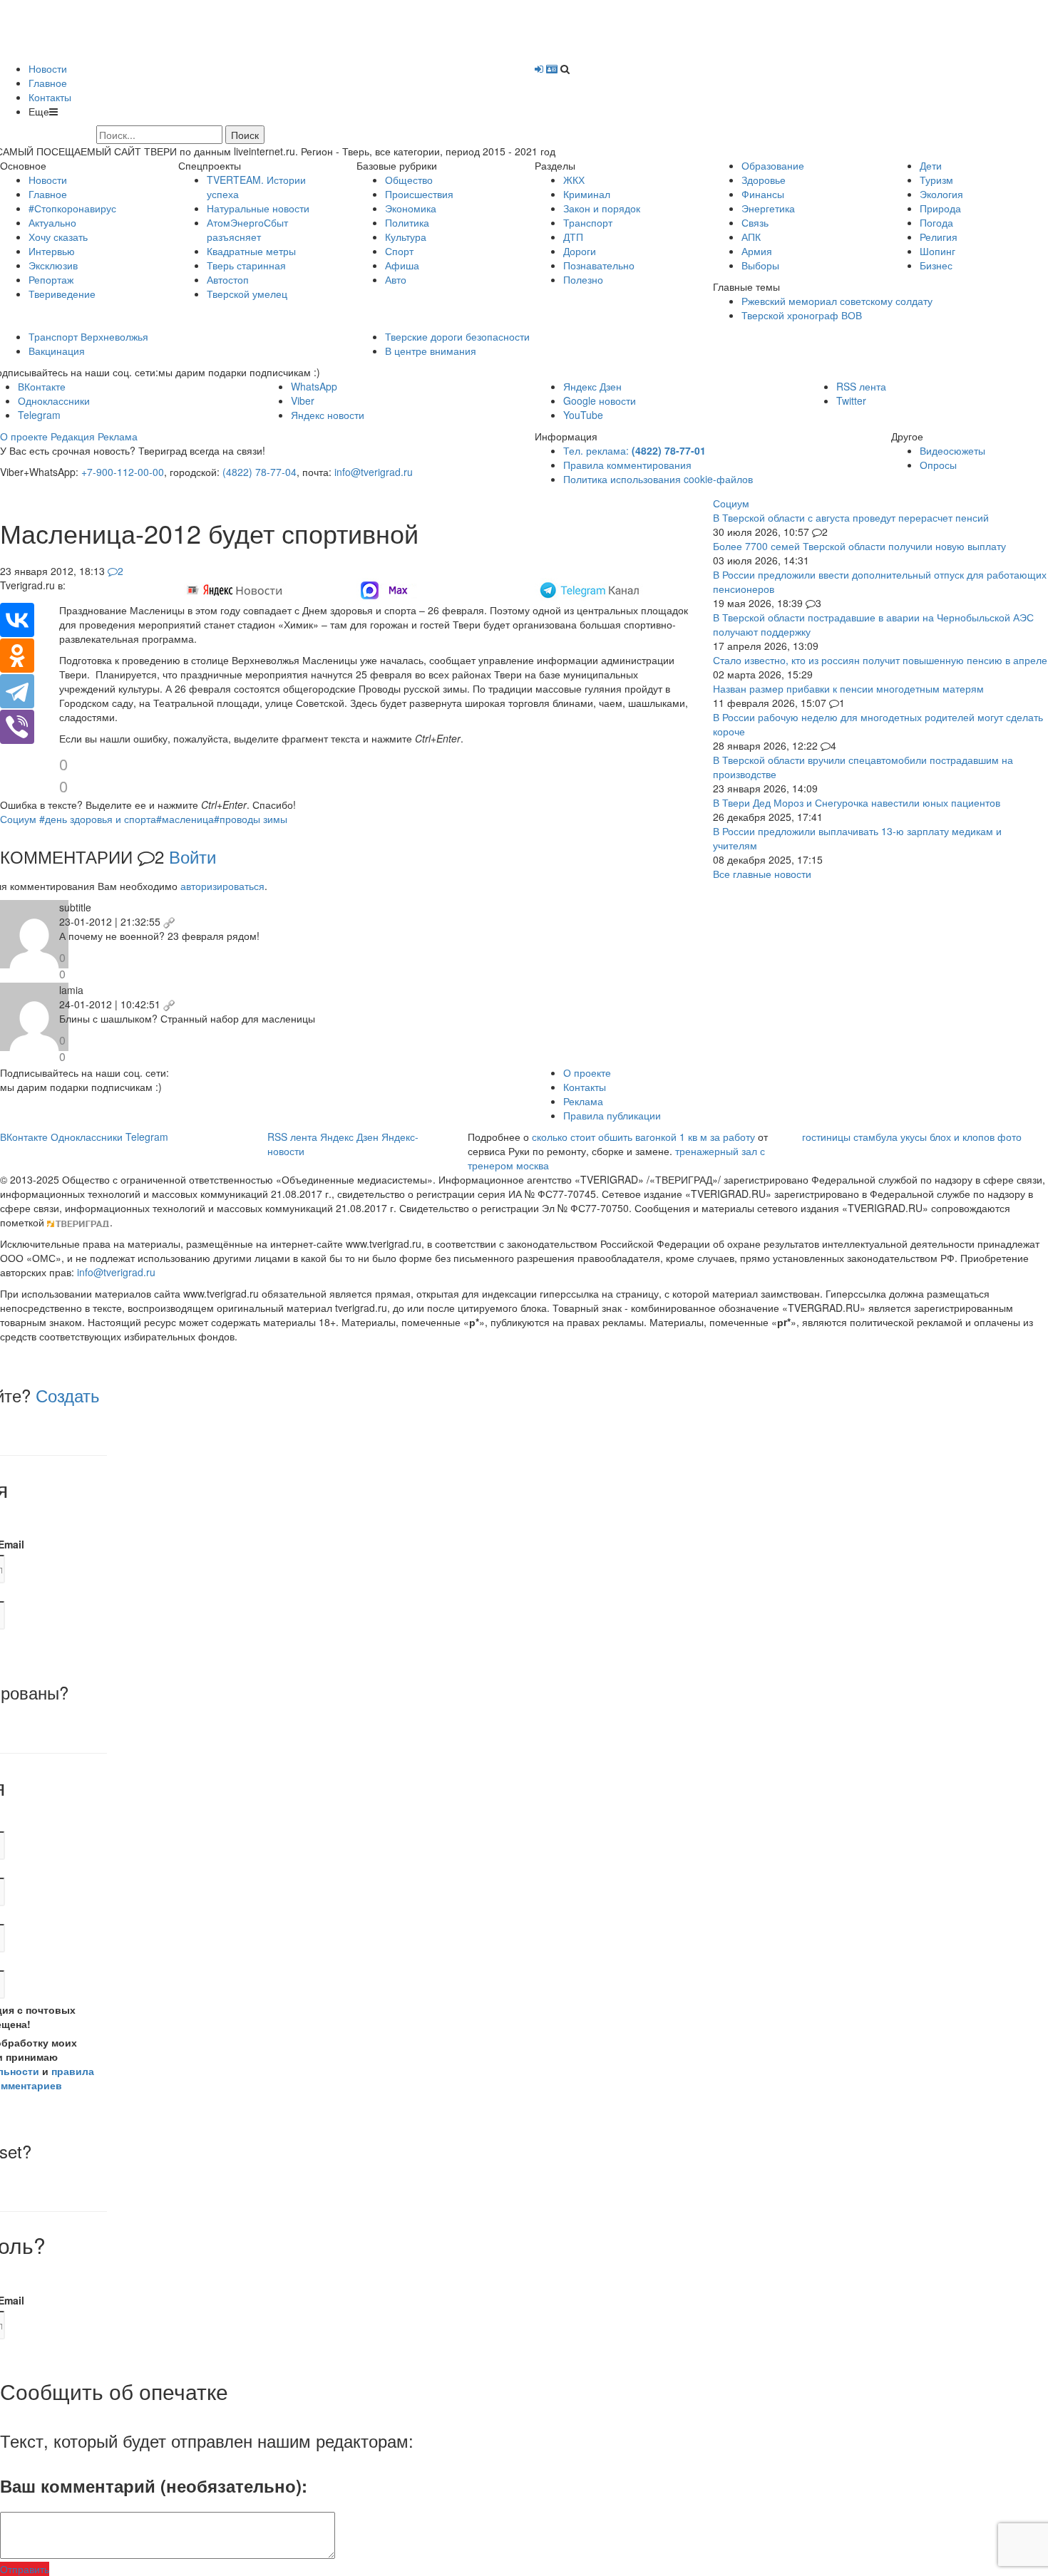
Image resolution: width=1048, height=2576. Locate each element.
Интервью (52, 251)
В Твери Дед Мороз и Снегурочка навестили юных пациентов (857, 802)
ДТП (573, 237)
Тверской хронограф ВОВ (802, 315)
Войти (192, 856)
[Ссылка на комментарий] (169, 921)
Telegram (39, 415)
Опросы (938, 465)
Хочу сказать (58, 237)
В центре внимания (431, 351)
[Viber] (17, 727)
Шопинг (937, 251)
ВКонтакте (42, 386)
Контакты (50, 97)
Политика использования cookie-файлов (658, 479)
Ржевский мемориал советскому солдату (837, 301)
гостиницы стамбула (850, 1137)
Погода (936, 222)
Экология (941, 194)
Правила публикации (612, 1115)
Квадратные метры (251, 251)
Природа (940, 208)
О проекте (24, 436)
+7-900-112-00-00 (123, 472)
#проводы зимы (251, 819)
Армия (757, 251)
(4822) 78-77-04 (260, 472)
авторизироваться (222, 886)
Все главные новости (762, 874)
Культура (406, 237)
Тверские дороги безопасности (457, 336)
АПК (751, 237)
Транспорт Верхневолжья (88, 336)
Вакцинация (57, 351)
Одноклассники (54, 400)
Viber (303, 400)
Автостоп (228, 279)
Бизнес (936, 265)
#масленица (185, 819)
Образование (773, 165)
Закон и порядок (602, 208)
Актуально (52, 222)
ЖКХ (574, 180)
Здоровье (764, 180)
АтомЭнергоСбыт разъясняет (247, 229)
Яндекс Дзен (592, 386)
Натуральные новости (258, 208)
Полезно (583, 279)
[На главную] (168, 29)
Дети (931, 165)
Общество (409, 180)
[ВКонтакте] (17, 620)
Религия (939, 237)
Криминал (587, 194)
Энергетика (768, 208)
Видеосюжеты (952, 450)
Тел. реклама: (635, 450)
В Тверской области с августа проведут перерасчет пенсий (851, 517)
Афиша (402, 265)
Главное (48, 83)
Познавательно (599, 265)
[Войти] (539, 68)
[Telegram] (17, 691)
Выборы (760, 265)
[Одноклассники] (17, 656)
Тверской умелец (247, 294)
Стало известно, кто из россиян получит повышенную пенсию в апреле (880, 660)
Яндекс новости (328, 415)
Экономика (411, 208)
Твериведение (62, 294)
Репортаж (51, 279)
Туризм (936, 180)
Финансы (763, 194)
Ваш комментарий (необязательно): (154, 2486)
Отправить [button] (25, 2569)
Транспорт (588, 222)
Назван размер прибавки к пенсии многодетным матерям (848, 688)
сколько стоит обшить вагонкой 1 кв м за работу (643, 1137)
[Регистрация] (552, 68)
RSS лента (861, 386)
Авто (396, 279)
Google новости (600, 400)
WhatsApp (314, 386)
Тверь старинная (246, 265)
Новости (48, 68)
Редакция (73, 436)
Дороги (580, 251)
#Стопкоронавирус (72, 208)
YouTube (583, 415)
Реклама (118, 436)
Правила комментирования (627, 465)
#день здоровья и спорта (98, 819)
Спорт (399, 251)
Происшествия (419, 194)
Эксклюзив (53, 265)
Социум (18, 819)
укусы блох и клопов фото (961, 1137)
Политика (407, 222)
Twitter (851, 400)
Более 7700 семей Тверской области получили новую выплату (859, 546)
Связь (755, 222)
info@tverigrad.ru (374, 472)
